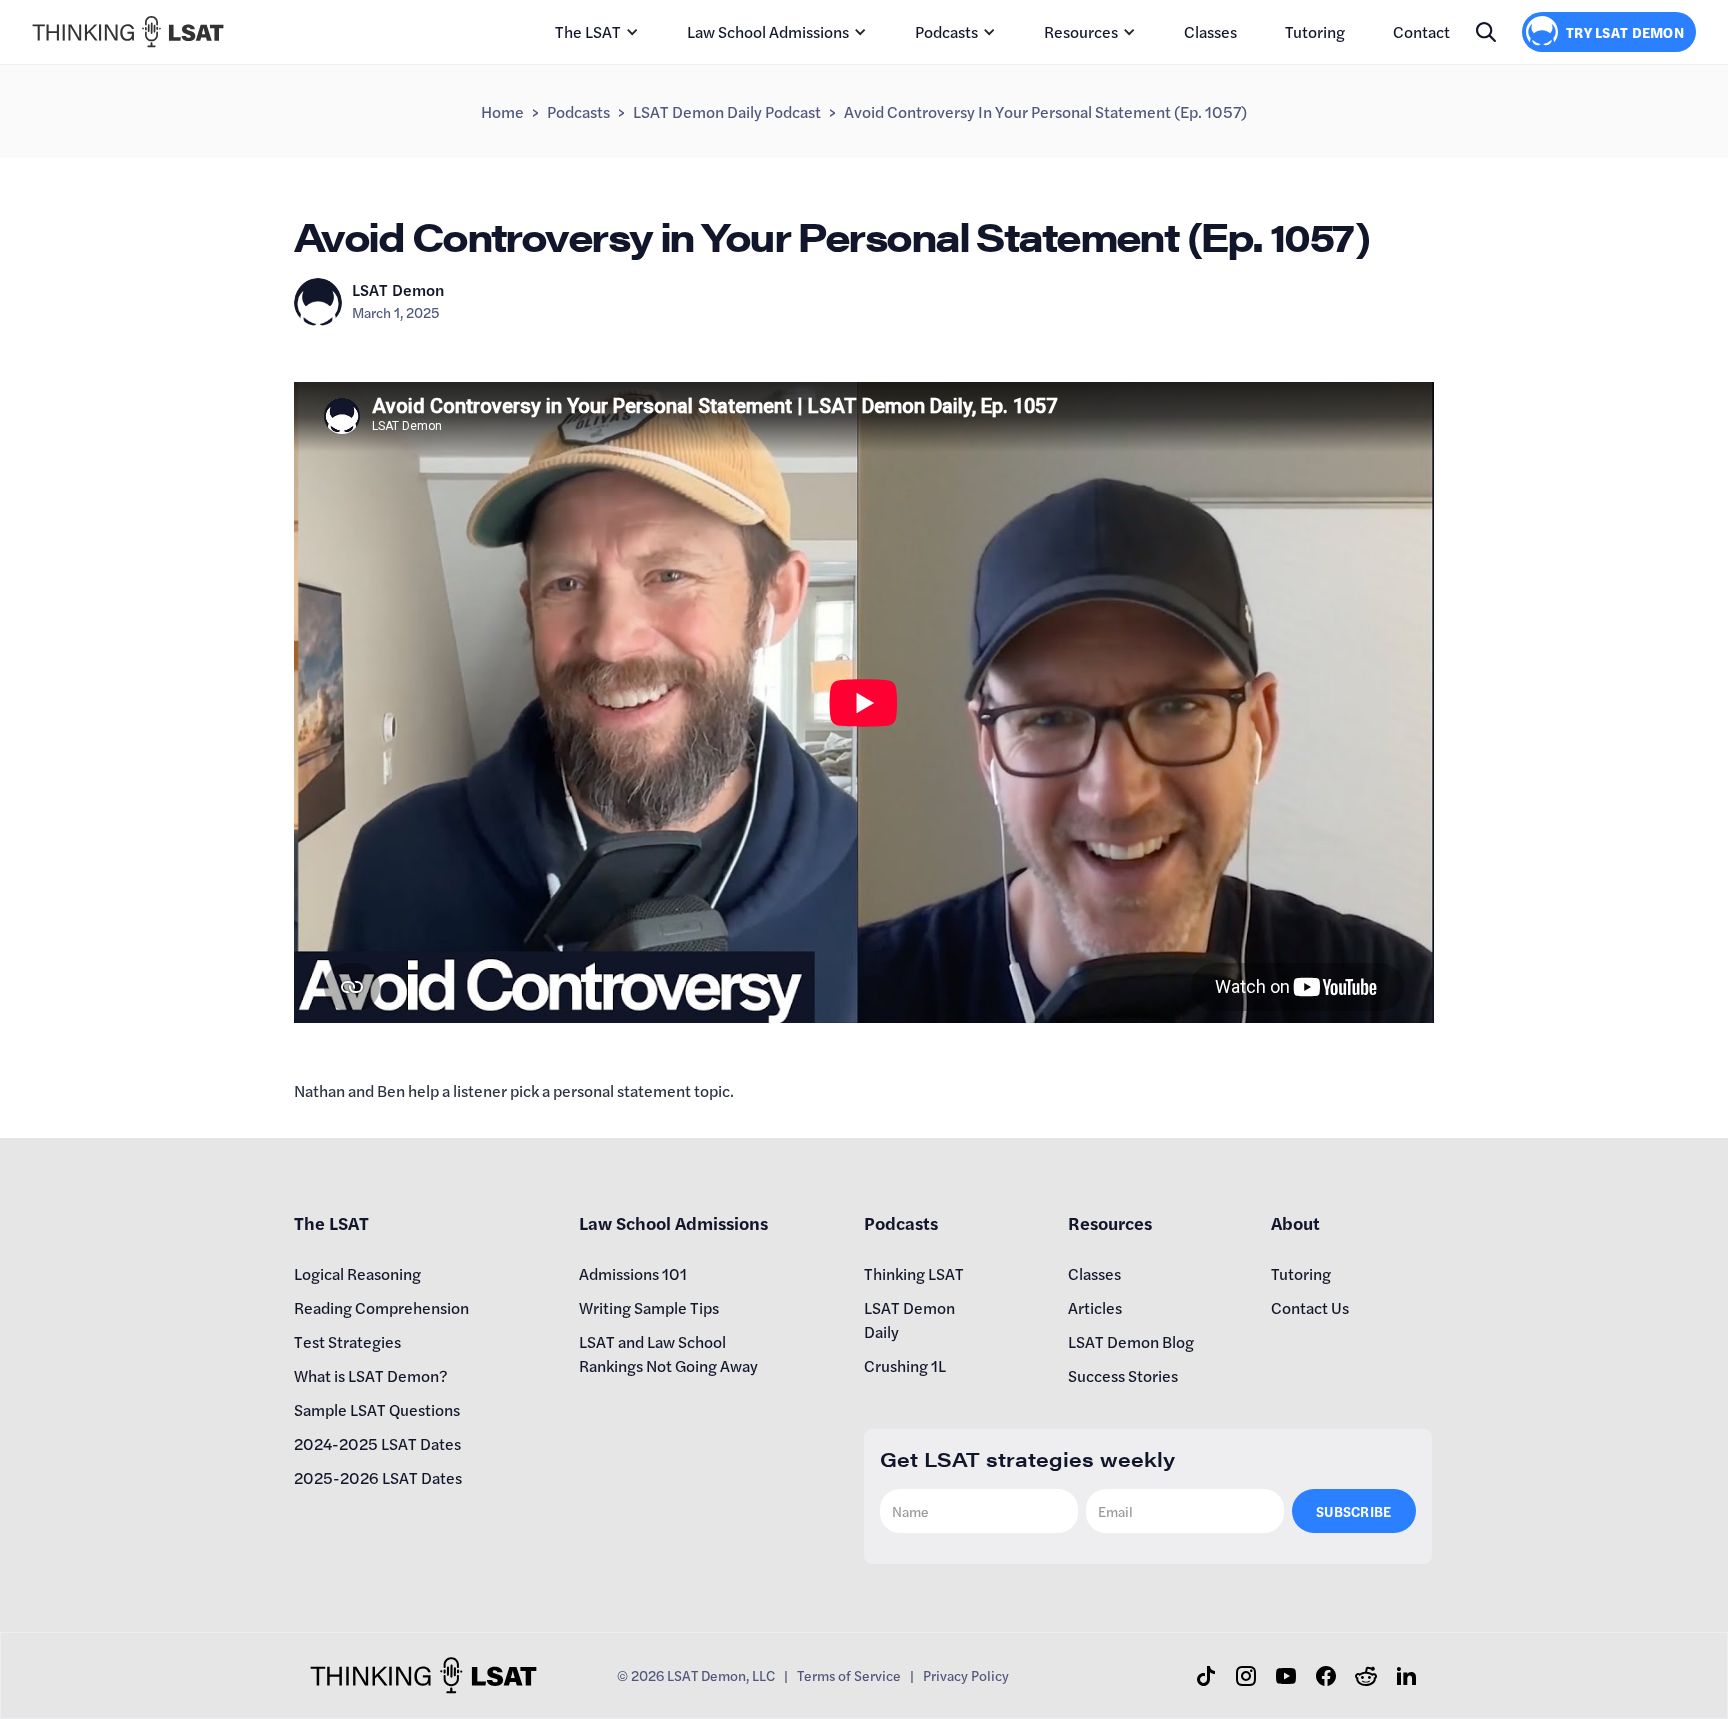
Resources (1081, 31)
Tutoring (1315, 31)
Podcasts (946, 31)
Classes (1210, 31)
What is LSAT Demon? (371, 1375)
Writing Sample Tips (649, 1307)
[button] (597, 32)
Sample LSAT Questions (377, 1409)
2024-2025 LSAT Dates (377, 1443)
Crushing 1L (905, 1365)
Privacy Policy (966, 1675)
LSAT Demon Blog (1131, 1341)
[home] (128, 31)
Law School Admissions (768, 31)
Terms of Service (849, 1675)
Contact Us (1310, 1307)
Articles (1095, 1307)
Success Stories (1123, 1375)
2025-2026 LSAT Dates (378, 1477)
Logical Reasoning (357, 1273)
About (1295, 1222)
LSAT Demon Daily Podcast (727, 111)
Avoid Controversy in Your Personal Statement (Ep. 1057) (1045, 111)
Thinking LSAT (914, 1273)
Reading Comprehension (381, 1307)
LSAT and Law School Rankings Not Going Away (668, 1353)
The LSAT (588, 31)
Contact (1421, 31)
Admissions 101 (633, 1273)
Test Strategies (347, 1341)
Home (502, 111)
